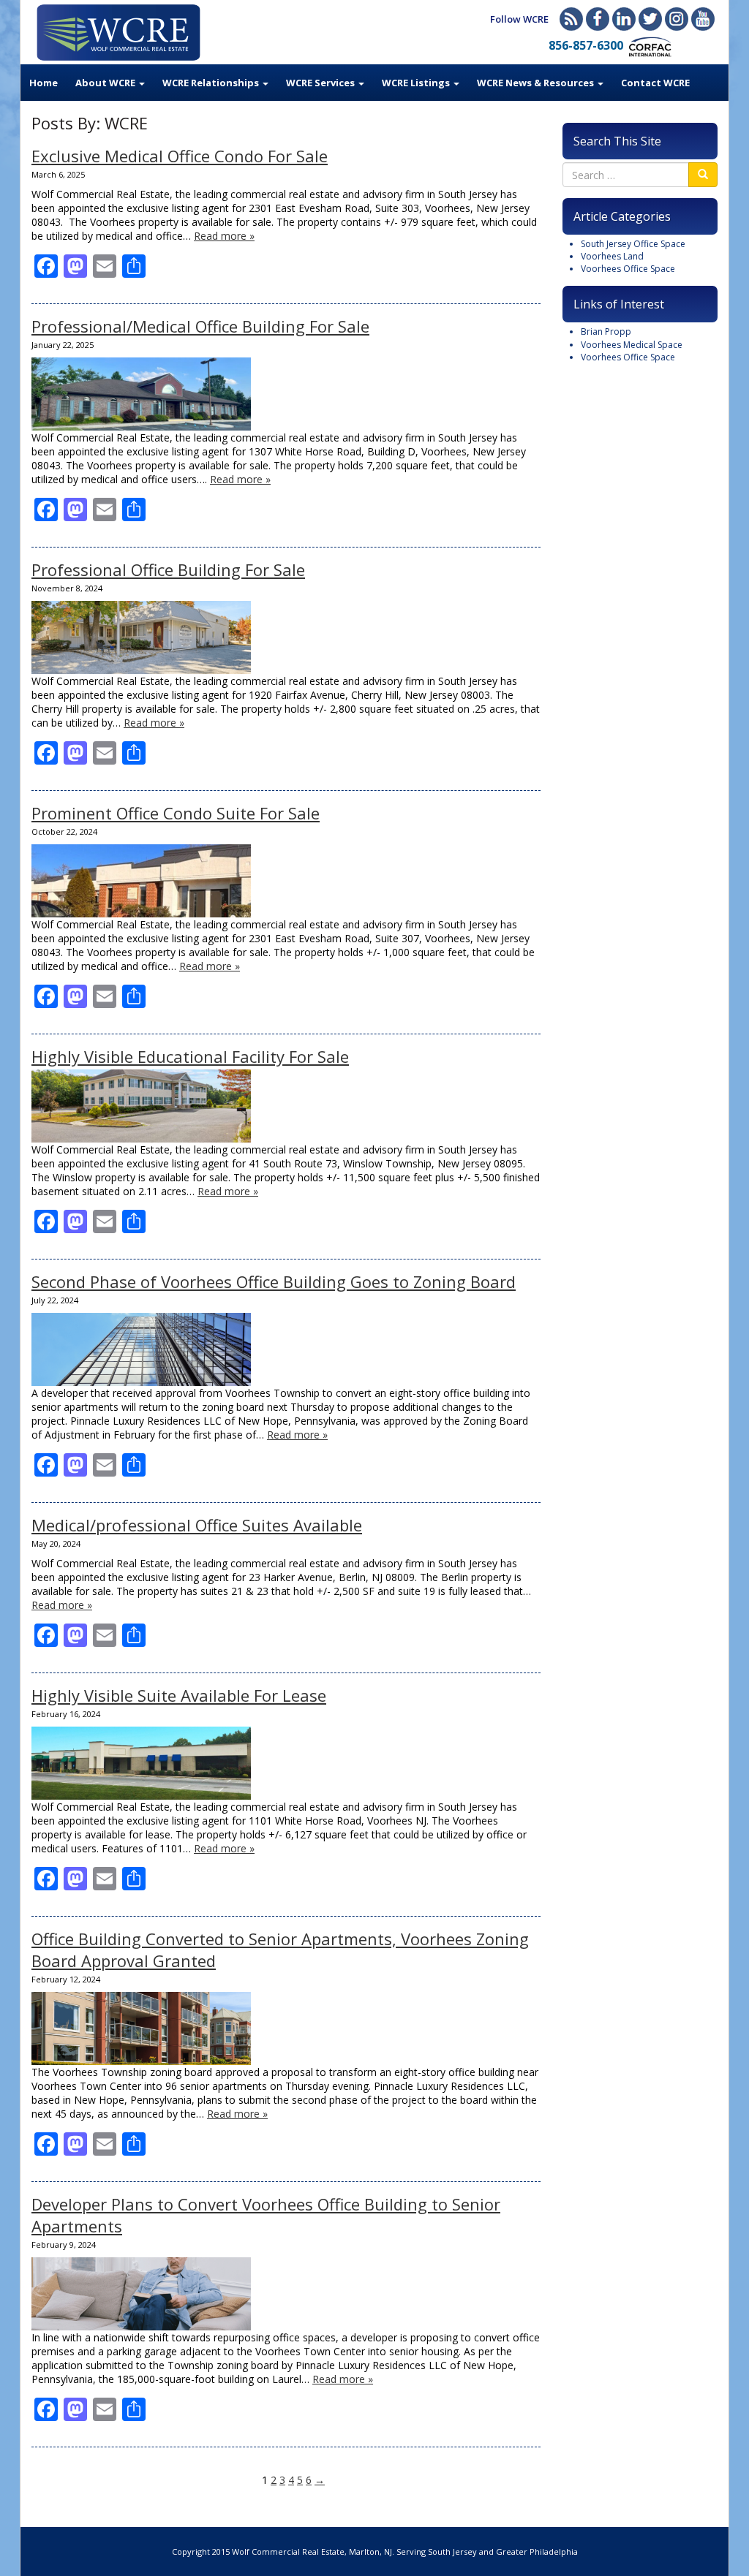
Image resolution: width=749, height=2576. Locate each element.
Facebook (598, 19)
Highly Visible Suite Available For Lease (179, 1695)
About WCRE (106, 83)
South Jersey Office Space (633, 244)
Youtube (703, 19)
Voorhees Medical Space (632, 345)
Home (44, 83)
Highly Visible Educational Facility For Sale (190, 1056)
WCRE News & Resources (537, 83)
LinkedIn (624, 19)
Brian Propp (606, 332)
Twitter (650, 19)
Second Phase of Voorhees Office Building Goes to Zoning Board (274, 1281)
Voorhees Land (612, 256)
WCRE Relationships (212, 83)
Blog (571, 19)
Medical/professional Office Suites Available (197, 1525)
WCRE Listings (417, 83)
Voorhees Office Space (628, 269)
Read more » (224, 236)
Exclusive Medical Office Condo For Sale (180, 156)
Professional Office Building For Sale (168, 569)
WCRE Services (321, 83)
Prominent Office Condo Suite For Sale (176, 813)
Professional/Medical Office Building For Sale (200, 326)
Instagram (677, 19)
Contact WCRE (655, 83)
